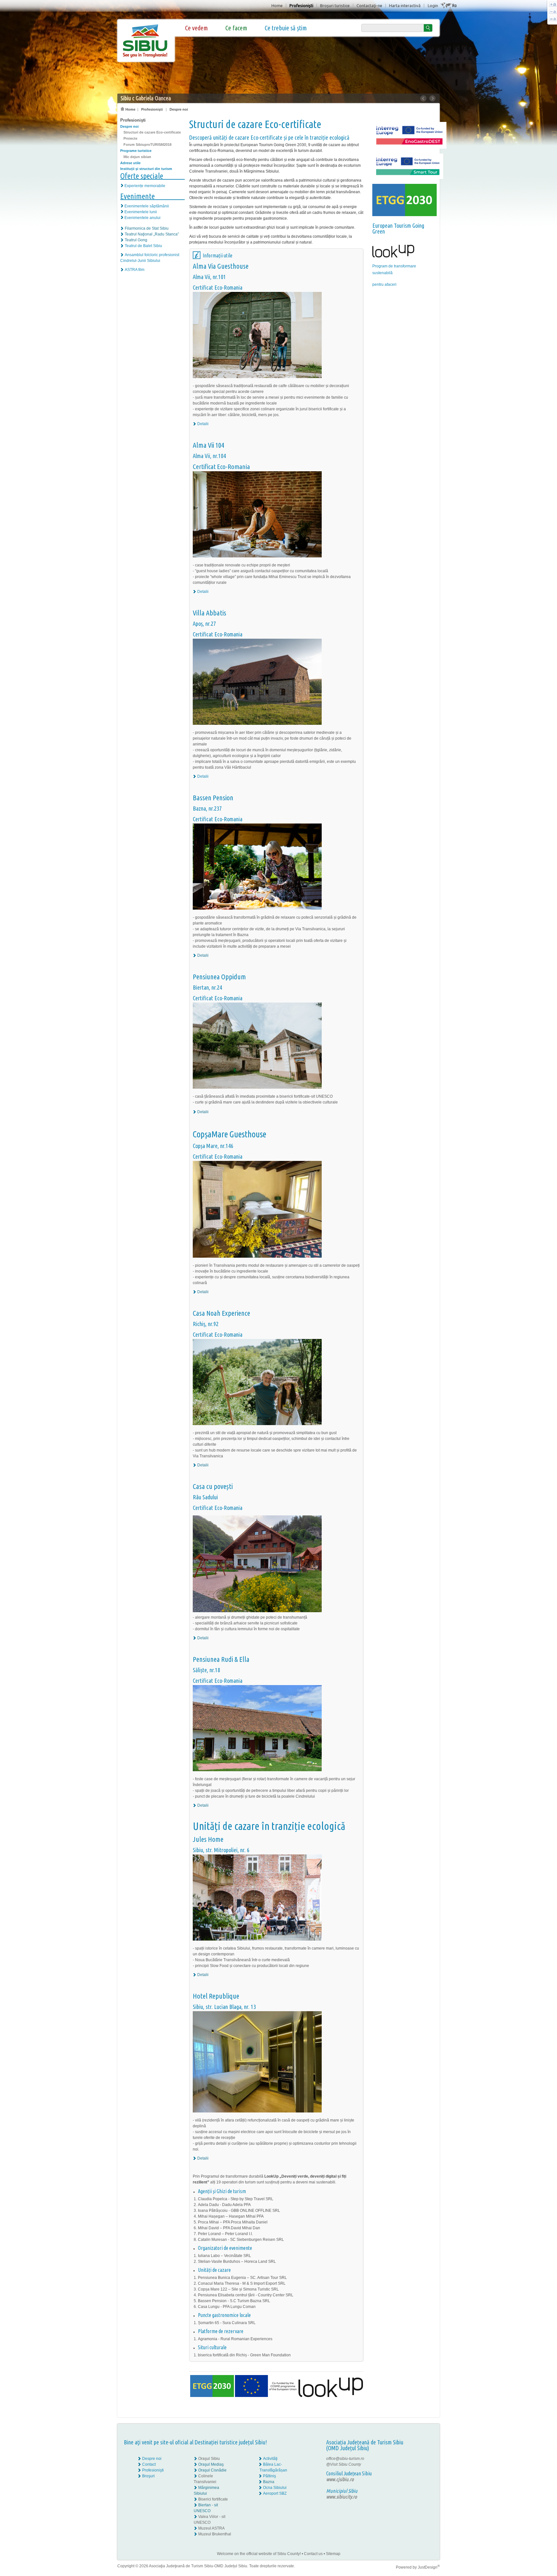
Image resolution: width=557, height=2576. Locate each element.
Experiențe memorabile (145, 186)
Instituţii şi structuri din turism (146, 169)
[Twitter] (424, 2464)
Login (433, 5)
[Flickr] (420, 2464)
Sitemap (333, 2554)
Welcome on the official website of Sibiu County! (259, 2554)
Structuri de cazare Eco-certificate (152, 132)
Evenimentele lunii (141, 212)
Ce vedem (196, 28)
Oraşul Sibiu (209, 2459)
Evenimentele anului (142, 218)
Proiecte (130, 138)
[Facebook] (420, 2459)
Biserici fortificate (213, 2499)
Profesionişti (301, 5)
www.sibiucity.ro (342, 2497)
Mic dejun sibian (137, 157)
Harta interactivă (405, 5)
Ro (454, 5)
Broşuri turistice (335, 5)
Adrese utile (130, 163)
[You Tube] (419, 2470)
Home (277, 5)
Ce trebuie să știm (286, 28)
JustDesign (429, 2567)
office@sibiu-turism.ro (345, 2459)
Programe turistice (136, 151)
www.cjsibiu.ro (340, 2479)
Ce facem (236, 28)
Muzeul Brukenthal (215, 2534)
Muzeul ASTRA (211, 2528)
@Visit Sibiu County (344, 2464)
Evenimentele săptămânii (147, 206)
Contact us (313, 2554)
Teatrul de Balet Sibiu (143, 246)
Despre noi (179, 109)
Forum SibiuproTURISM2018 (147, 145)
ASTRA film (135, 270)
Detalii (203, 424)
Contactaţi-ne (369, 5)
